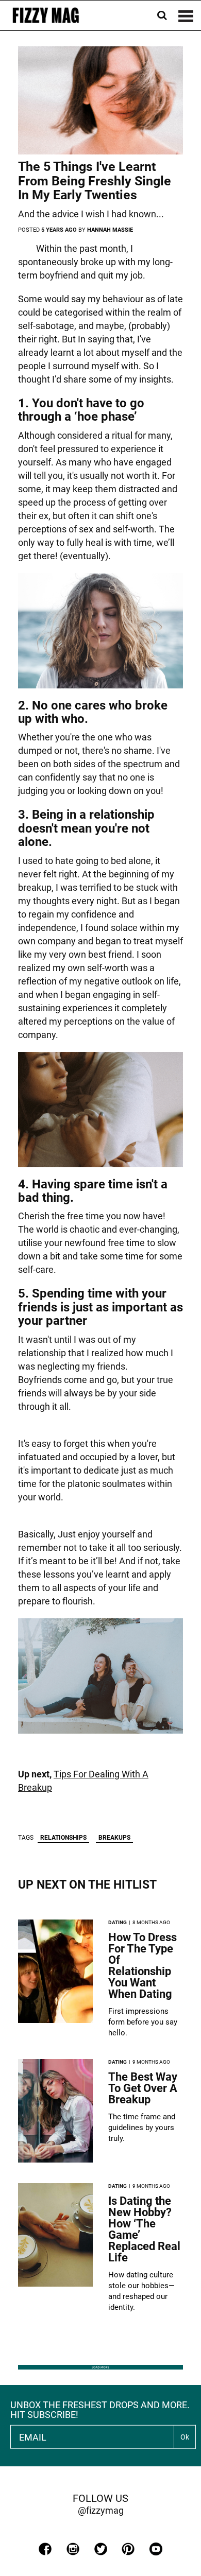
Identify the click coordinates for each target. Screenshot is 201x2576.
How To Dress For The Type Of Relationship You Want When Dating (143, 1966)
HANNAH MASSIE (110, 230)
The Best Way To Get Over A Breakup (143, 2088)
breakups (114, 1838)
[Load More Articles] (100, 2367)
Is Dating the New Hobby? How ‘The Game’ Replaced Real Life (144, 2229)
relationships (63, 1838)
